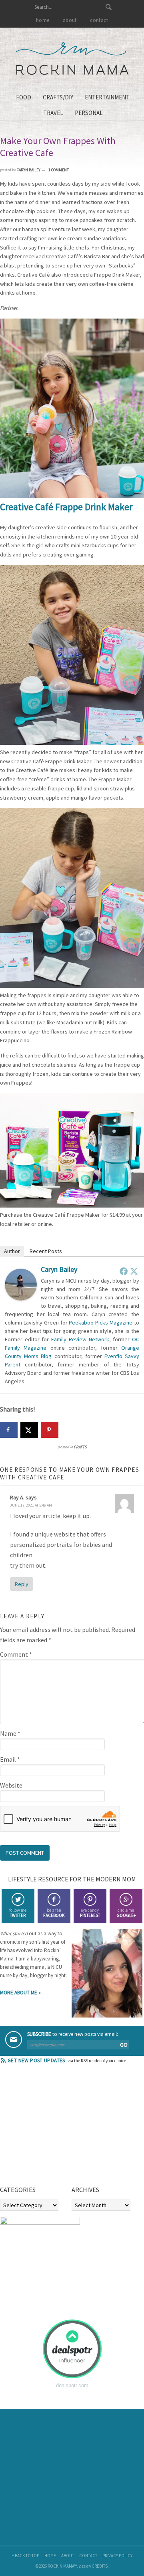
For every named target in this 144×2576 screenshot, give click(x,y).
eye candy (90, 1913)
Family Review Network (80, 1339)
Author (12, 1251)
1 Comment (59, 170)
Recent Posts (46, 1251)
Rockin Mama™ (72, 59)
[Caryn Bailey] (21, 1298)
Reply (22, 1584)
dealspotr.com (72, 2385)
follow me (18, 1913)
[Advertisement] (60, 2127)
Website (11, 1785)
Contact (88, 2556)
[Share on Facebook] (9, 1430)
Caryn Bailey (59, 1269)
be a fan (54, 1913)
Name (10, 1733)
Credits (100, 2566)
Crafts (80, 1447)
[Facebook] (124, 1271)
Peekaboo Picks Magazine (101, 1323)
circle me (126, 1913)
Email (10, 1759)
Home (50, 2556)
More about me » (20, 1993)
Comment (16, 1654)
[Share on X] (29, 1430)
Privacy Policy (117, 2556)
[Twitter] (134, 1271)
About (68, 2556)
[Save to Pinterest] (50, 1430)
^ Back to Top (26, 2556)
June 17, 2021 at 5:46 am (31, 1505)
